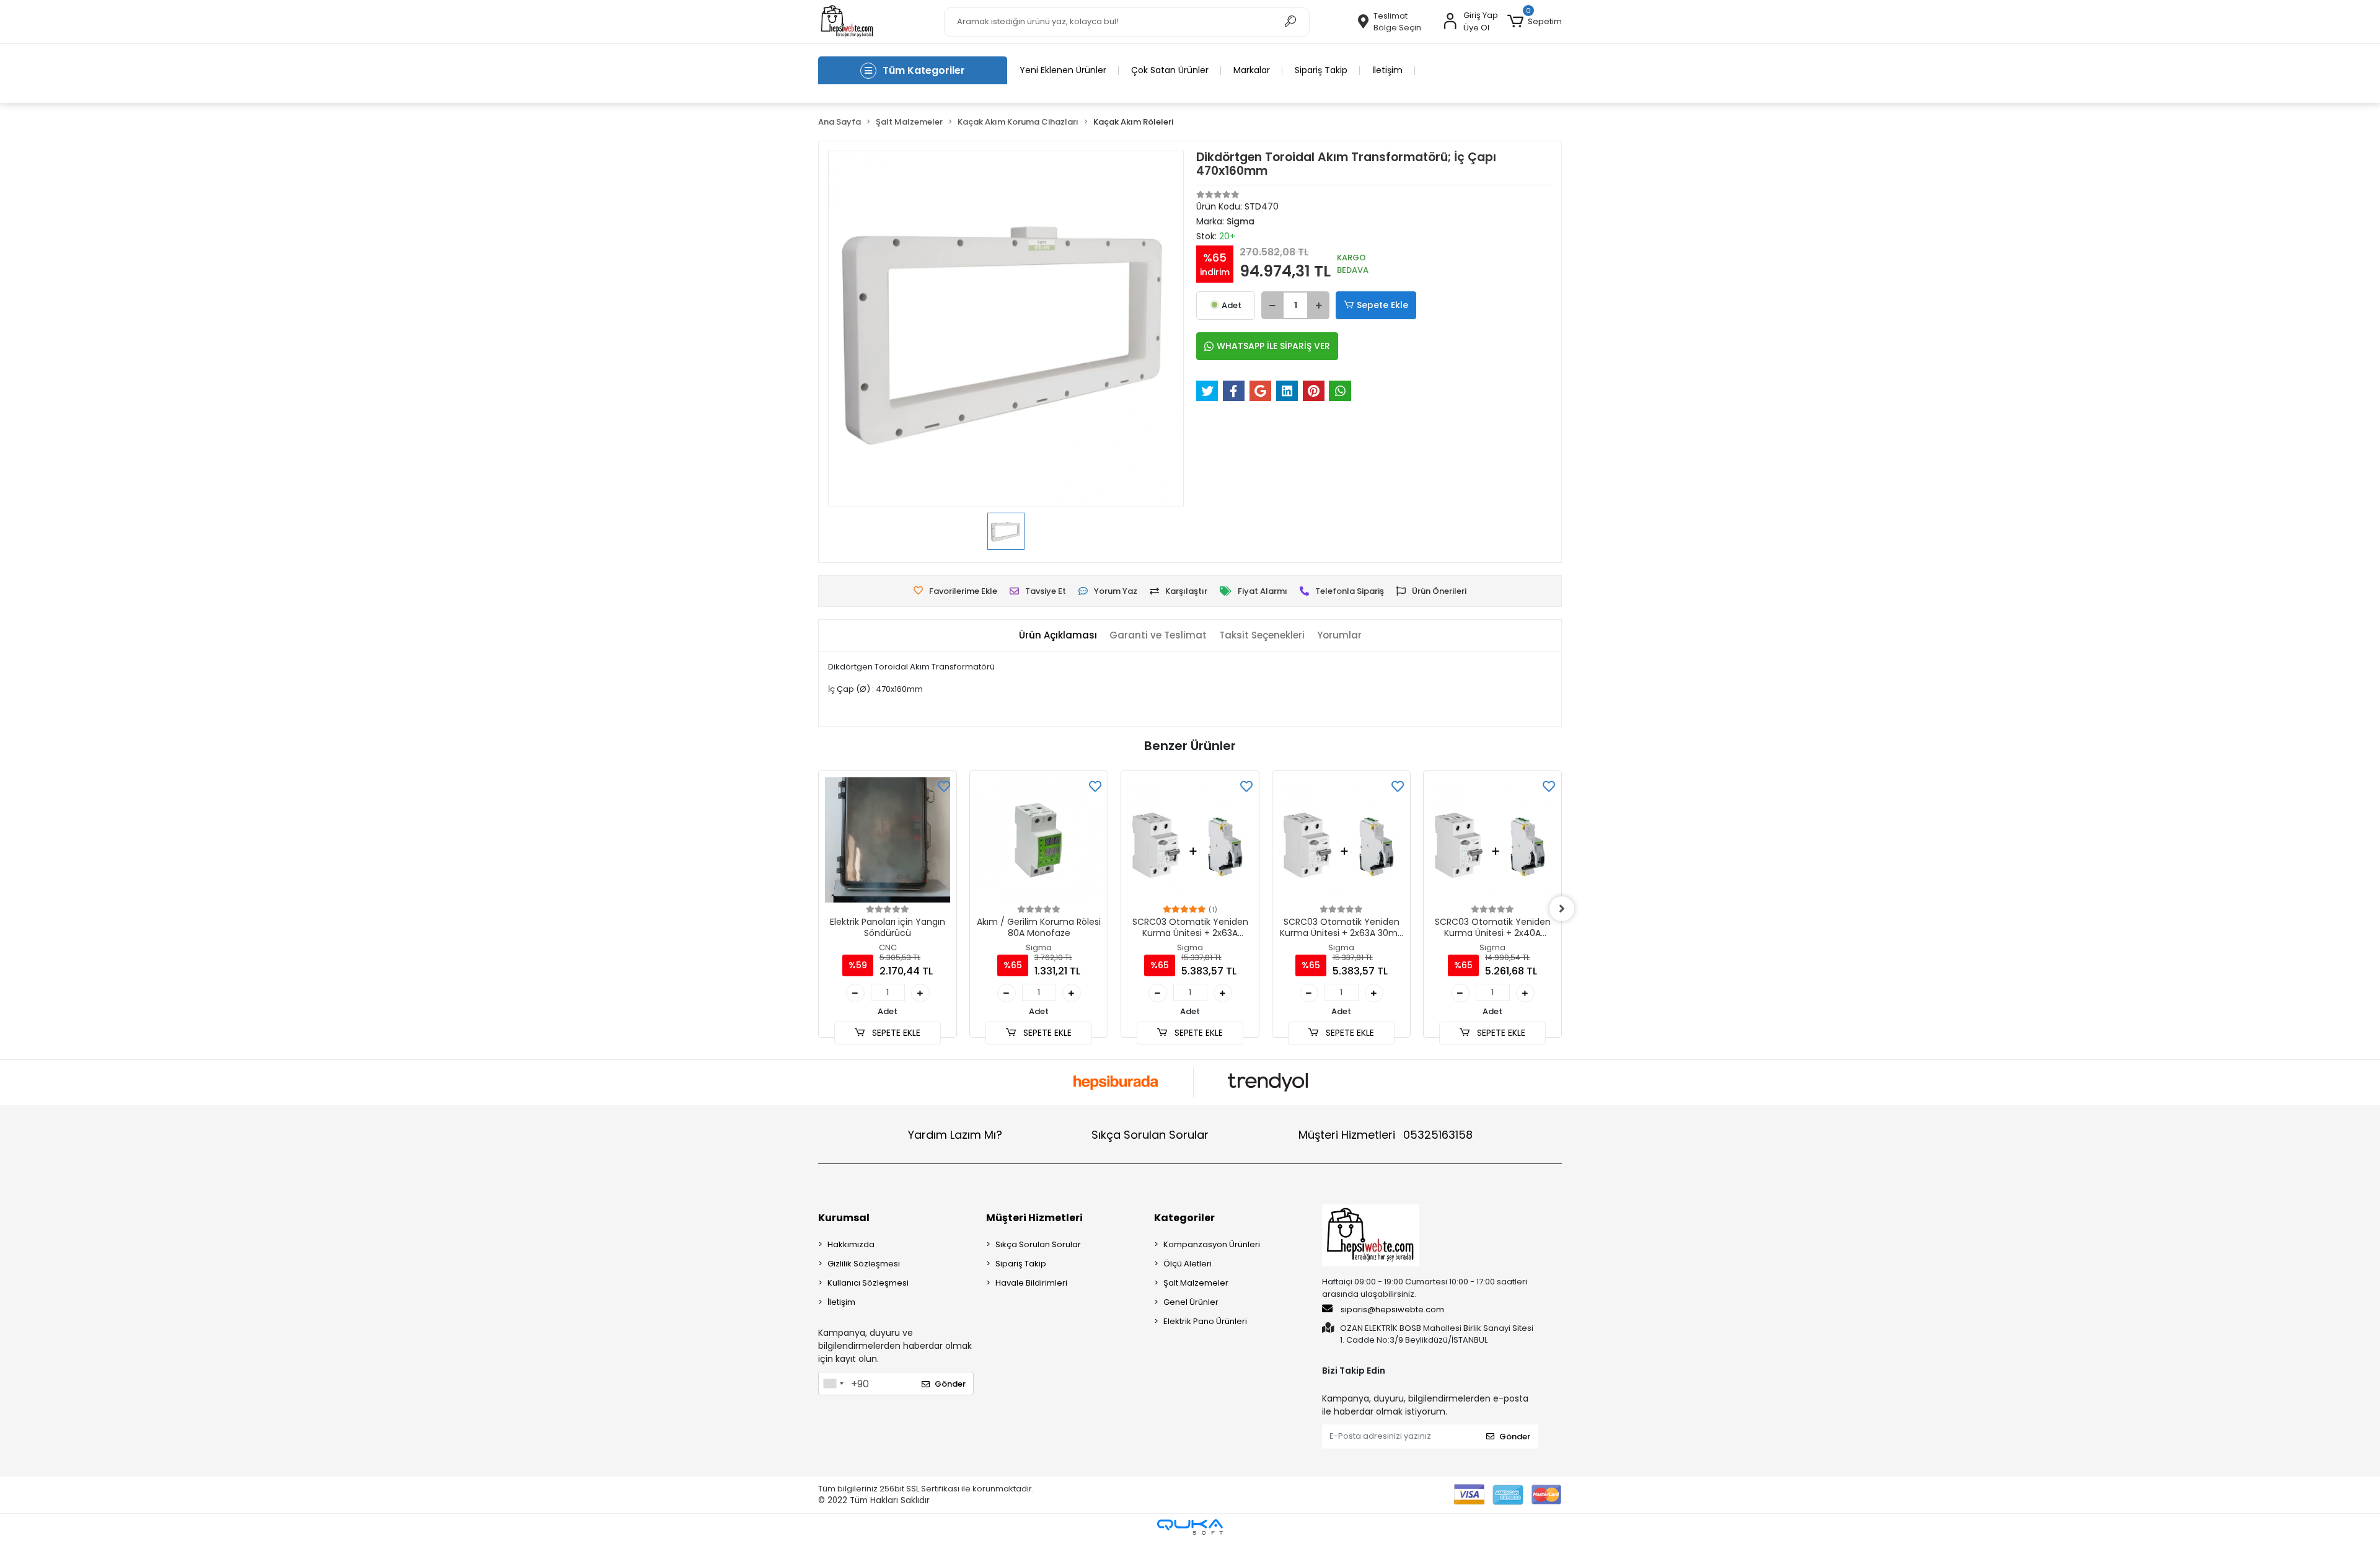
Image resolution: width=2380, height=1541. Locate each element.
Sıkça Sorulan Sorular (1150, 1135)
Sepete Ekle (1382, 305)
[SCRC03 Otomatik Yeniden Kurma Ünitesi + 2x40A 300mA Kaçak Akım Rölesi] (1492, 840)
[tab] (1058, 636)
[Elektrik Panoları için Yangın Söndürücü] (888, 840)
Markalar (1252, 70)
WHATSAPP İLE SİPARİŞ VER (1273, 346)
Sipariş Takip (1321, 70)
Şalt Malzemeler (1196, 1283)
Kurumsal (844, 1218)
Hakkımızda (851, 1244)
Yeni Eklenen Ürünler (1063, 70)
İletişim (1387, 70)
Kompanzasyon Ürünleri (1212, 1244)
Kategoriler (1184, 1218)
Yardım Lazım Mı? (955, 1135)
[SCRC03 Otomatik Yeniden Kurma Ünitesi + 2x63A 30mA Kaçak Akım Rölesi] (1341, 840)
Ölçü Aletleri (1188, 1264)
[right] (1562, 909)
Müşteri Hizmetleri (1386, 1135)
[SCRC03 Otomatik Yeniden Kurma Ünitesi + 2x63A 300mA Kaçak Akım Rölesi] (1190, 840)
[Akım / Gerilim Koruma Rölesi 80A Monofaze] (1039, 840)
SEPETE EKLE (895, 1033)
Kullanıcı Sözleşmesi (868, 1283)
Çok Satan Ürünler (1170, 70)
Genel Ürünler (1191, 1302)
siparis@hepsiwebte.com (1392, 1309)
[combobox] (833, 1384)
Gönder (950, 1384)
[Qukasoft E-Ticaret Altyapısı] (1190, 1527)
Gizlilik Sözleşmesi (864, 1264)
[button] (1535, 22)
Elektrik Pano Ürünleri (1205, 1321)
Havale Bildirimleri (1031, 1283)
